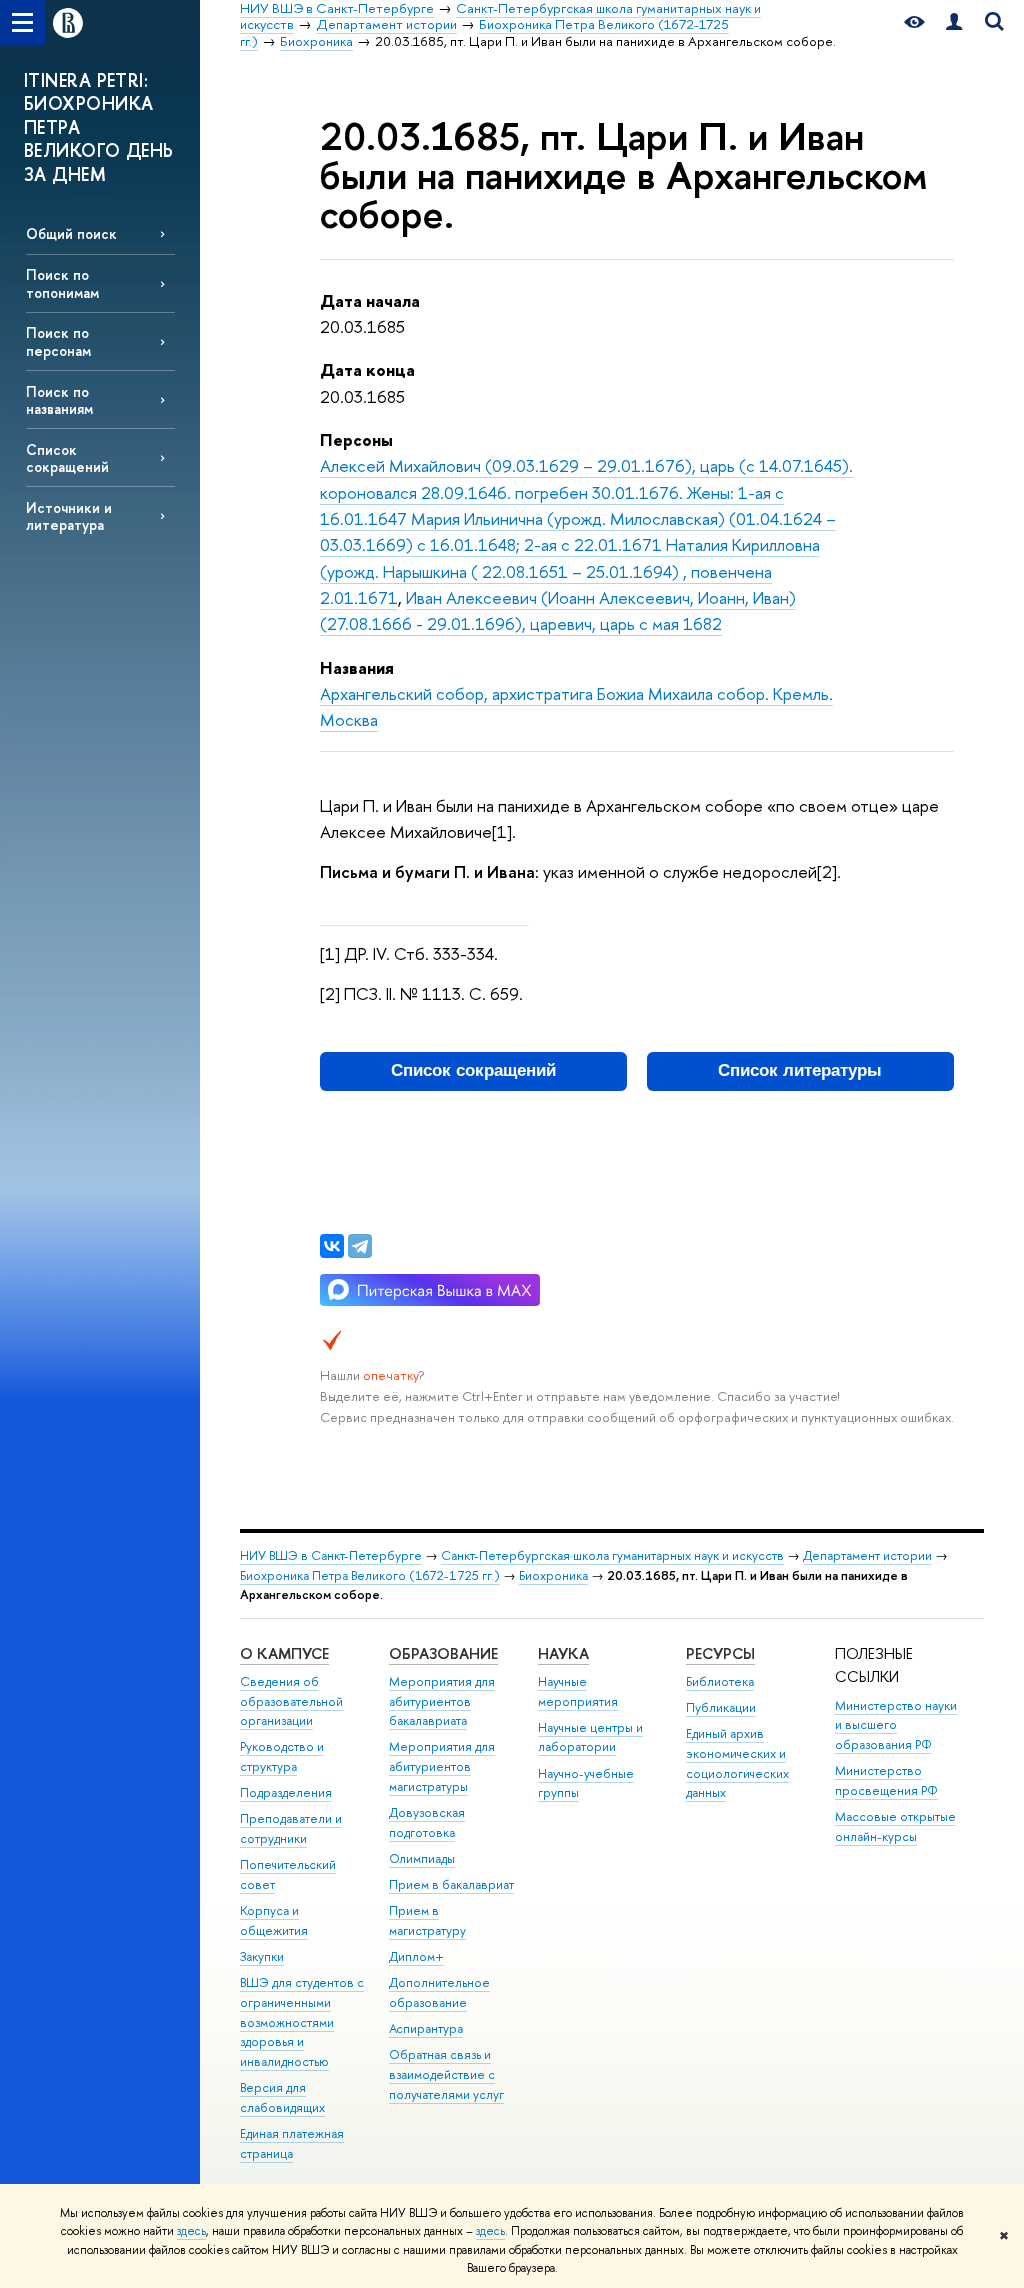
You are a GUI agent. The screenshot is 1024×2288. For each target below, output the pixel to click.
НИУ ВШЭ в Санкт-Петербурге (331, 1555)
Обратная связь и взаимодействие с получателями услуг (446, 2074)
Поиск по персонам (58, 341)
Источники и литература (69, 516)
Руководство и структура (282, 1756)
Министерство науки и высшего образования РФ (896, 1725)
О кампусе (284, 1653)
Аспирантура (426, 2028)
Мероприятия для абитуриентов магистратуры (442, 1766)
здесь (191, 2231)
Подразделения (286, 1792)
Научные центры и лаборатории (590, 1737)
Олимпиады (422, 1858)
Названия (357, 667)
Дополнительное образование (439, 1992)
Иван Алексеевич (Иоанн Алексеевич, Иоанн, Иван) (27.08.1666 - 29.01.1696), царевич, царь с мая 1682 (558, 610)
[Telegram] (360, 1246)
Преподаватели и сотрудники (291, 1828)
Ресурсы (720, 1653)
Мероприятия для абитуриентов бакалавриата (442, 1701)
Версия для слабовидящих (282, 2097)
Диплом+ (416, 1956)
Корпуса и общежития (274, 1920)
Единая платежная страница (292, 2143)
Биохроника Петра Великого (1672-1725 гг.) (370, 1575)
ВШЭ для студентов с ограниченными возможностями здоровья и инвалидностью (302, 2022)
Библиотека (720, 1681)
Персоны (356, 439)
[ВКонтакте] (332, 1246)
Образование (443, 1653)
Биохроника (553, 1575)
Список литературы (800, 1070)
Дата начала (370, 300)
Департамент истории (867, 1555)
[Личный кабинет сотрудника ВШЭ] (954, 22)
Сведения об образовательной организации (291, 1701)
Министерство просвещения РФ (886, 1780)
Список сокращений (67, 458)
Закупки (262, 1956)
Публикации (721, 1707)
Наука (563, 1653)
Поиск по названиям (59, 400)
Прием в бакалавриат (451, 1884)
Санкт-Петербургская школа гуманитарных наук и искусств (612, 1555)
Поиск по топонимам (62, 283)
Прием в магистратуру (427, 1920)
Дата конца (367, 369)
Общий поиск (71, 233)
